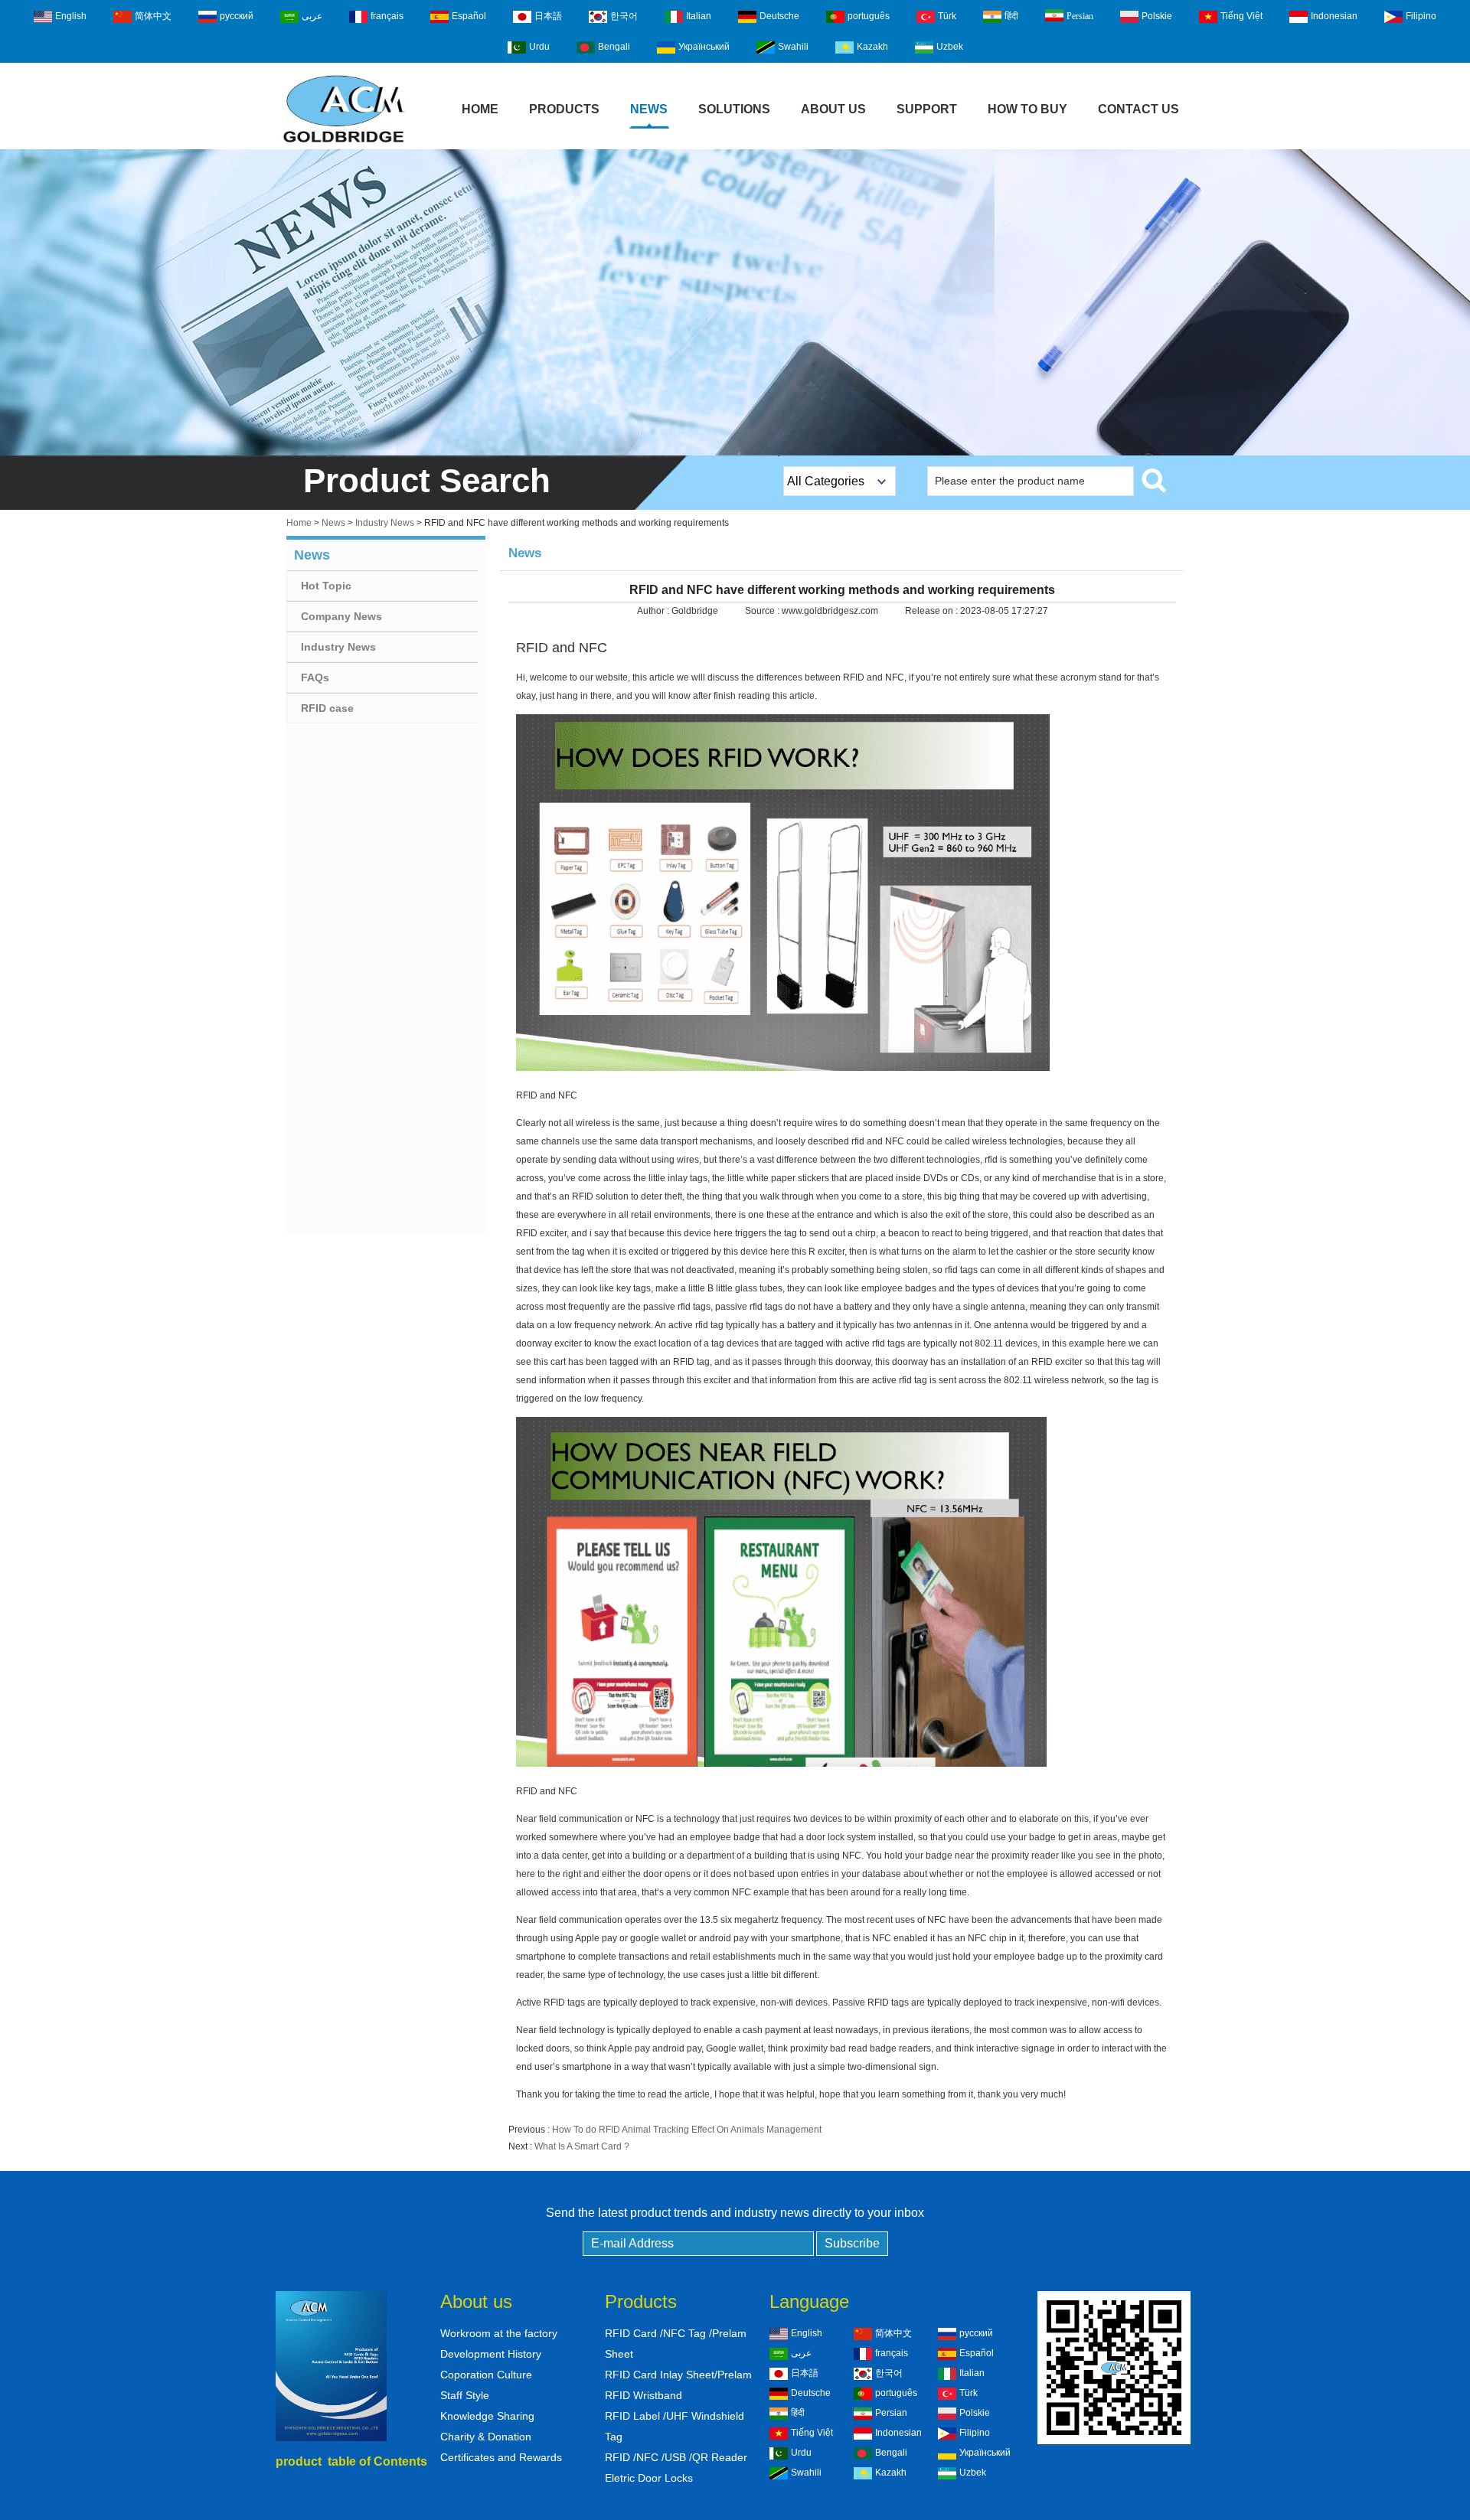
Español (469, 16)
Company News (341, 616)
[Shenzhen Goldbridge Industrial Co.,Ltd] (344, 144)
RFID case (327, 708)
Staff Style (465, 2395)
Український (704, 47)
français (387, 16)
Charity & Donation (486, 2437)
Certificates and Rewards (501, 2457)
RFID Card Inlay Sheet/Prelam (678, 2375)
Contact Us (1138, 109)
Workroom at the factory (499, 2333)
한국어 (624, 16)
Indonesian (1334, 16)
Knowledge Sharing (487, 2416)
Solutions (734, 109)
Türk (947, 16)
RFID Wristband (644, 2395)
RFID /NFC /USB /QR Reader (676, 2457)
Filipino (1421, 16)
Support (927, 109)
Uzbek (950, 47)
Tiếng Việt (1241, 16)
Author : (654, 611)
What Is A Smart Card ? (582, 2146)
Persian (1080, 16)
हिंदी (1011, 16)
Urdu (539, 47)
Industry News (385, 523)
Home (480, 109)
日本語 (548, 16)
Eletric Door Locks (649, 2478)
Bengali (614, 47)
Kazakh (872, 47)
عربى (312, 16)
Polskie (1157, 16)
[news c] (735, 302)
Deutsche (779, 16)
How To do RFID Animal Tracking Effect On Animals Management (687, 2130)
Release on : (933, 611)
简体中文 (153, 16)
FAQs (315, 677)
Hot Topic (326, 586)
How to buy (1027, 109)
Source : (763, 611)
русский (237, 16)
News (649, 109)
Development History (491, 2354)
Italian (699, 16)
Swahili (793, 47)
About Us (833, 109)
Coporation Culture (486, 2375)
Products (564, 109)
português (869, 16)
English (71, 16)
